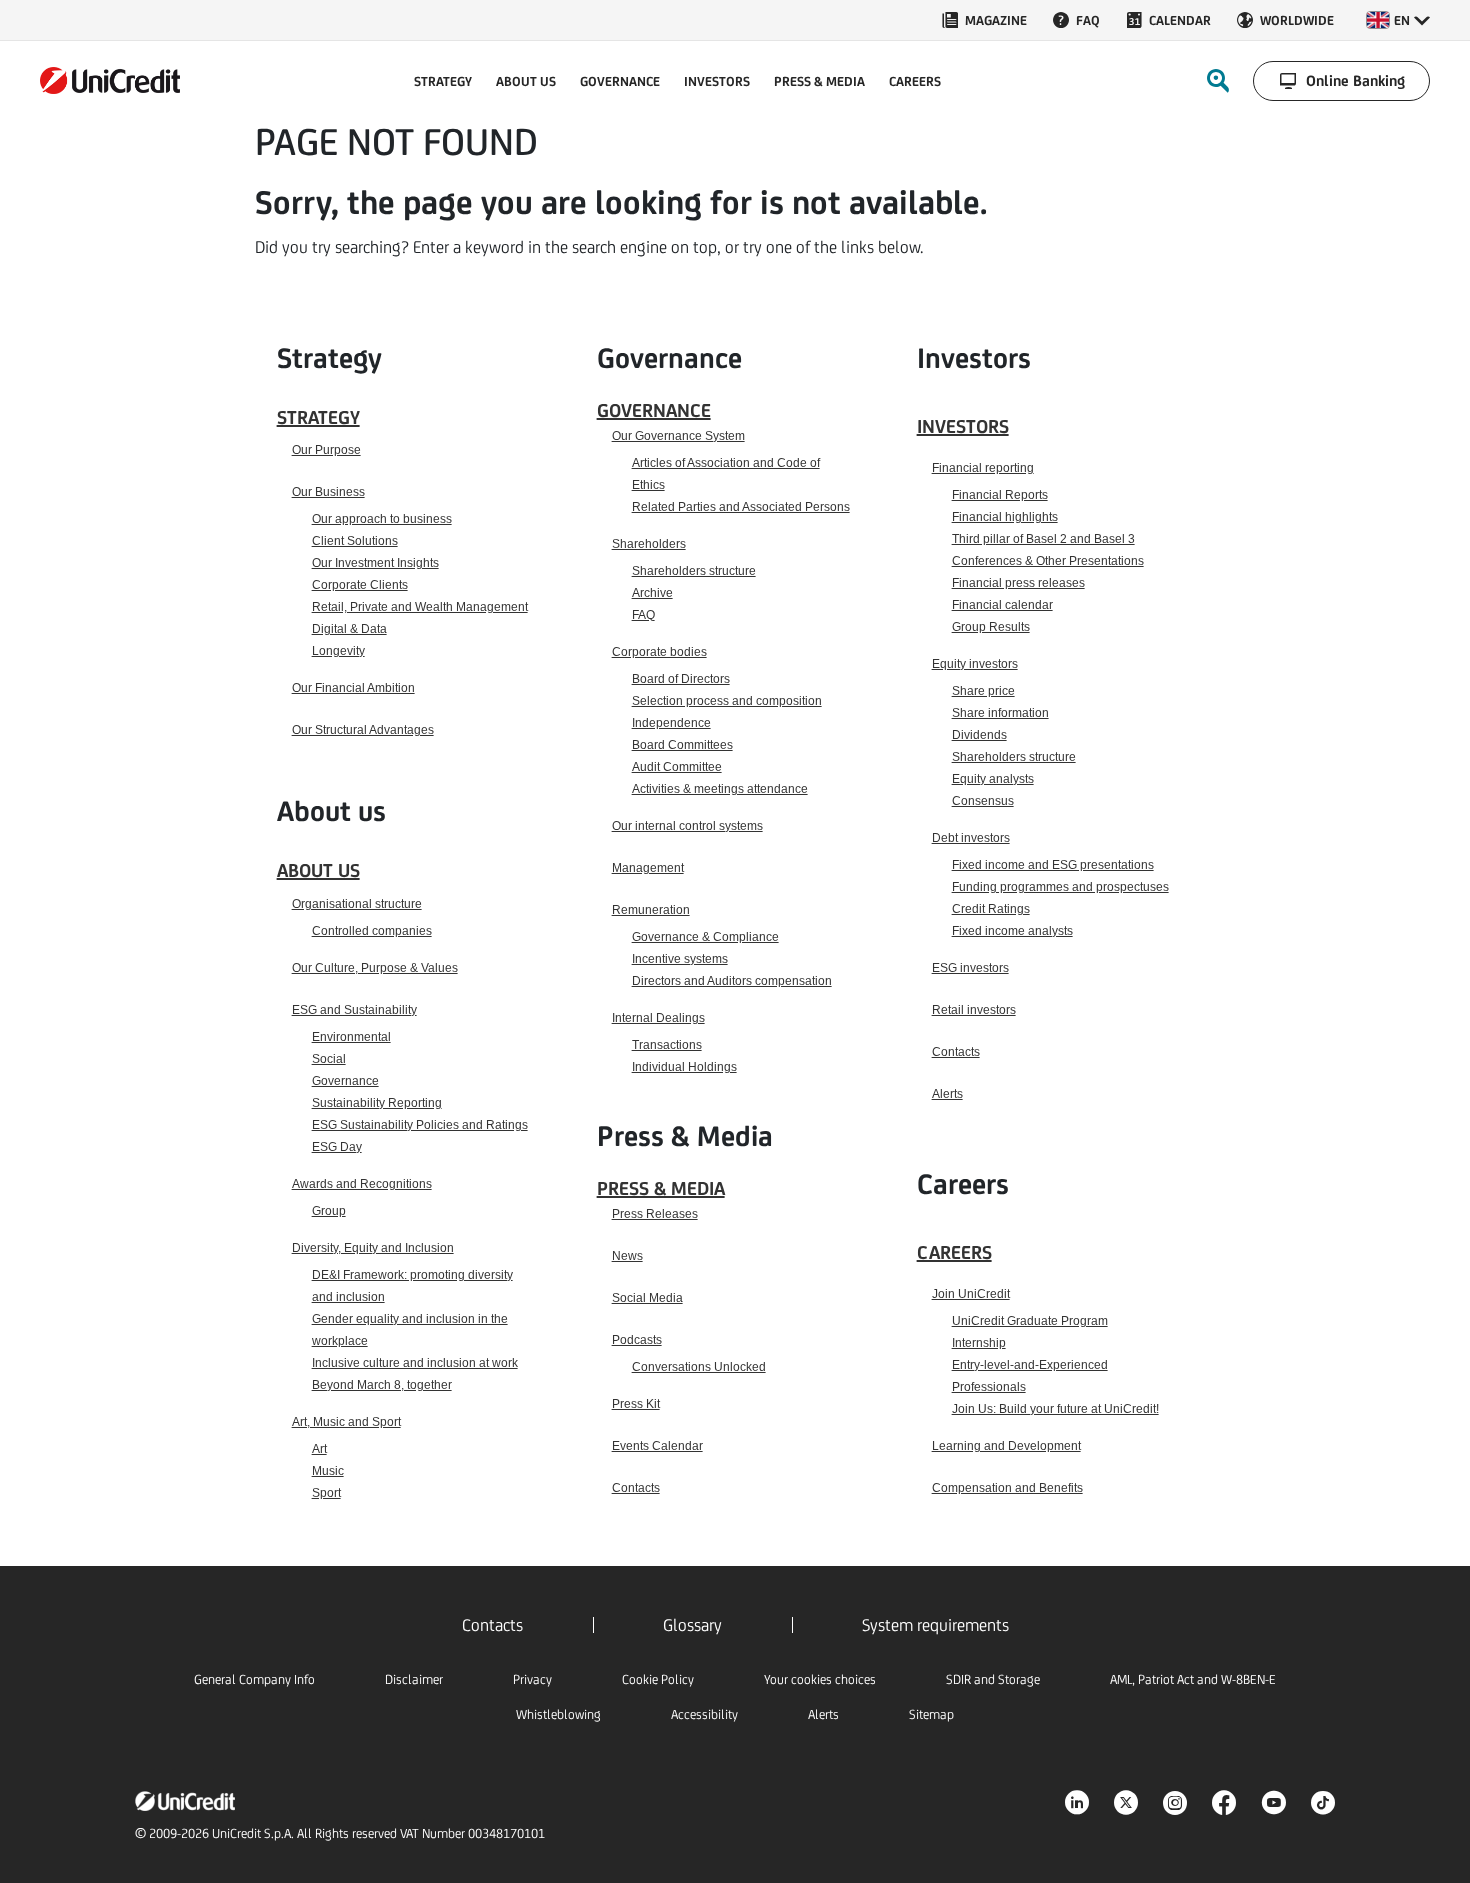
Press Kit (636, 1404)
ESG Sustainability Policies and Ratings (420, 1125)
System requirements (935, 1625)
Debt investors (971, 838)
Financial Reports (1000, 495)
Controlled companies (372, 931)
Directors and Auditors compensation (732, 981)
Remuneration (651, 910)
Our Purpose (326, 450)
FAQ (643, 615)
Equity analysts (993, 779)
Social (329, 1059)
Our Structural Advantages (363, 730)
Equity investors (975, 664)
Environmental (351, 1037)
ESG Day (337, 1147)
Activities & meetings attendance (720, 789)
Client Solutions (355, 541)
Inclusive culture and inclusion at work (415, 1363)
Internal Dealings (658, 1018)
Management (648, 868)
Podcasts (637, 1340)
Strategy (318, 417)
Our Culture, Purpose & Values (375, 968)
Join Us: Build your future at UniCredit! (1055, 1409)
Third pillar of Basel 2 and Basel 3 (1043, 539)
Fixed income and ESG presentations (1053, 865)
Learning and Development (1006, 1446)
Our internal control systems (687, 826)
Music (328, 1471)
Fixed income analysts (1012, 931)
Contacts (636, 1488)
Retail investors (974, 1010)
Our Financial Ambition (353, 688)
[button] (1398, 20)
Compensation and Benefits (1007, 1488)
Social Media (647, 1298)
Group (329, 1211)
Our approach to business (382, 519)
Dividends (979, 735)
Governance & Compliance (705, 937)
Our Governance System (678, 436)
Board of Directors (681, 679)
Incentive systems (680, 959)
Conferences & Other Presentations (1048, 561)
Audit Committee (677, 767)
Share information (1000, 713)
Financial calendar (1002, 605)
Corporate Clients (360, 585)
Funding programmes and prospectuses (1060, 887)
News (627, 1256)
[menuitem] (983, 20)
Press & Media (661, 1188)
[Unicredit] (110, 80)
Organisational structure (357, 904)
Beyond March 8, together (382, 1385)
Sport (326, 1493)
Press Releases (655, 1214)
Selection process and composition (727, 701)
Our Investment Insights (375, 563)
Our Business (328, 492)
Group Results (991, 627)
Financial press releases (1018, 583)
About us (318, 870)
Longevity (338, 651)
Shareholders (649, 544)
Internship (979, 1343)
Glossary (692, 1625)
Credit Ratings (991, 909)
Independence (671, 723)
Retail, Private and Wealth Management (420, 607)
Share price (983, 691)
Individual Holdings (684, 1067)
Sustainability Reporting (377, 1103)
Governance (345, 1081)
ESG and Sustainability (354, 1010)
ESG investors (970, 968)
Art (319, 1449)
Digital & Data (349, 629)
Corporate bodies (659, 652)
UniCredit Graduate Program (1030, 1321)
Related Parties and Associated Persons (741, 507)
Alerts (947, 1094)
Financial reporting (983, 468)
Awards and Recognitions (362, 1184)
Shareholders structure (694, 571)
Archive (652, 593)
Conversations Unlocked (699, 1367)
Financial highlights (1005, 517)
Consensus (983, 801)
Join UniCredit (971, 1294)
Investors (963, 426)
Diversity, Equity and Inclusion (373, 1248)
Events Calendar (657, 1446)
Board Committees (682, 745)
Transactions (667, 1045)
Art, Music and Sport (346, 1422)
